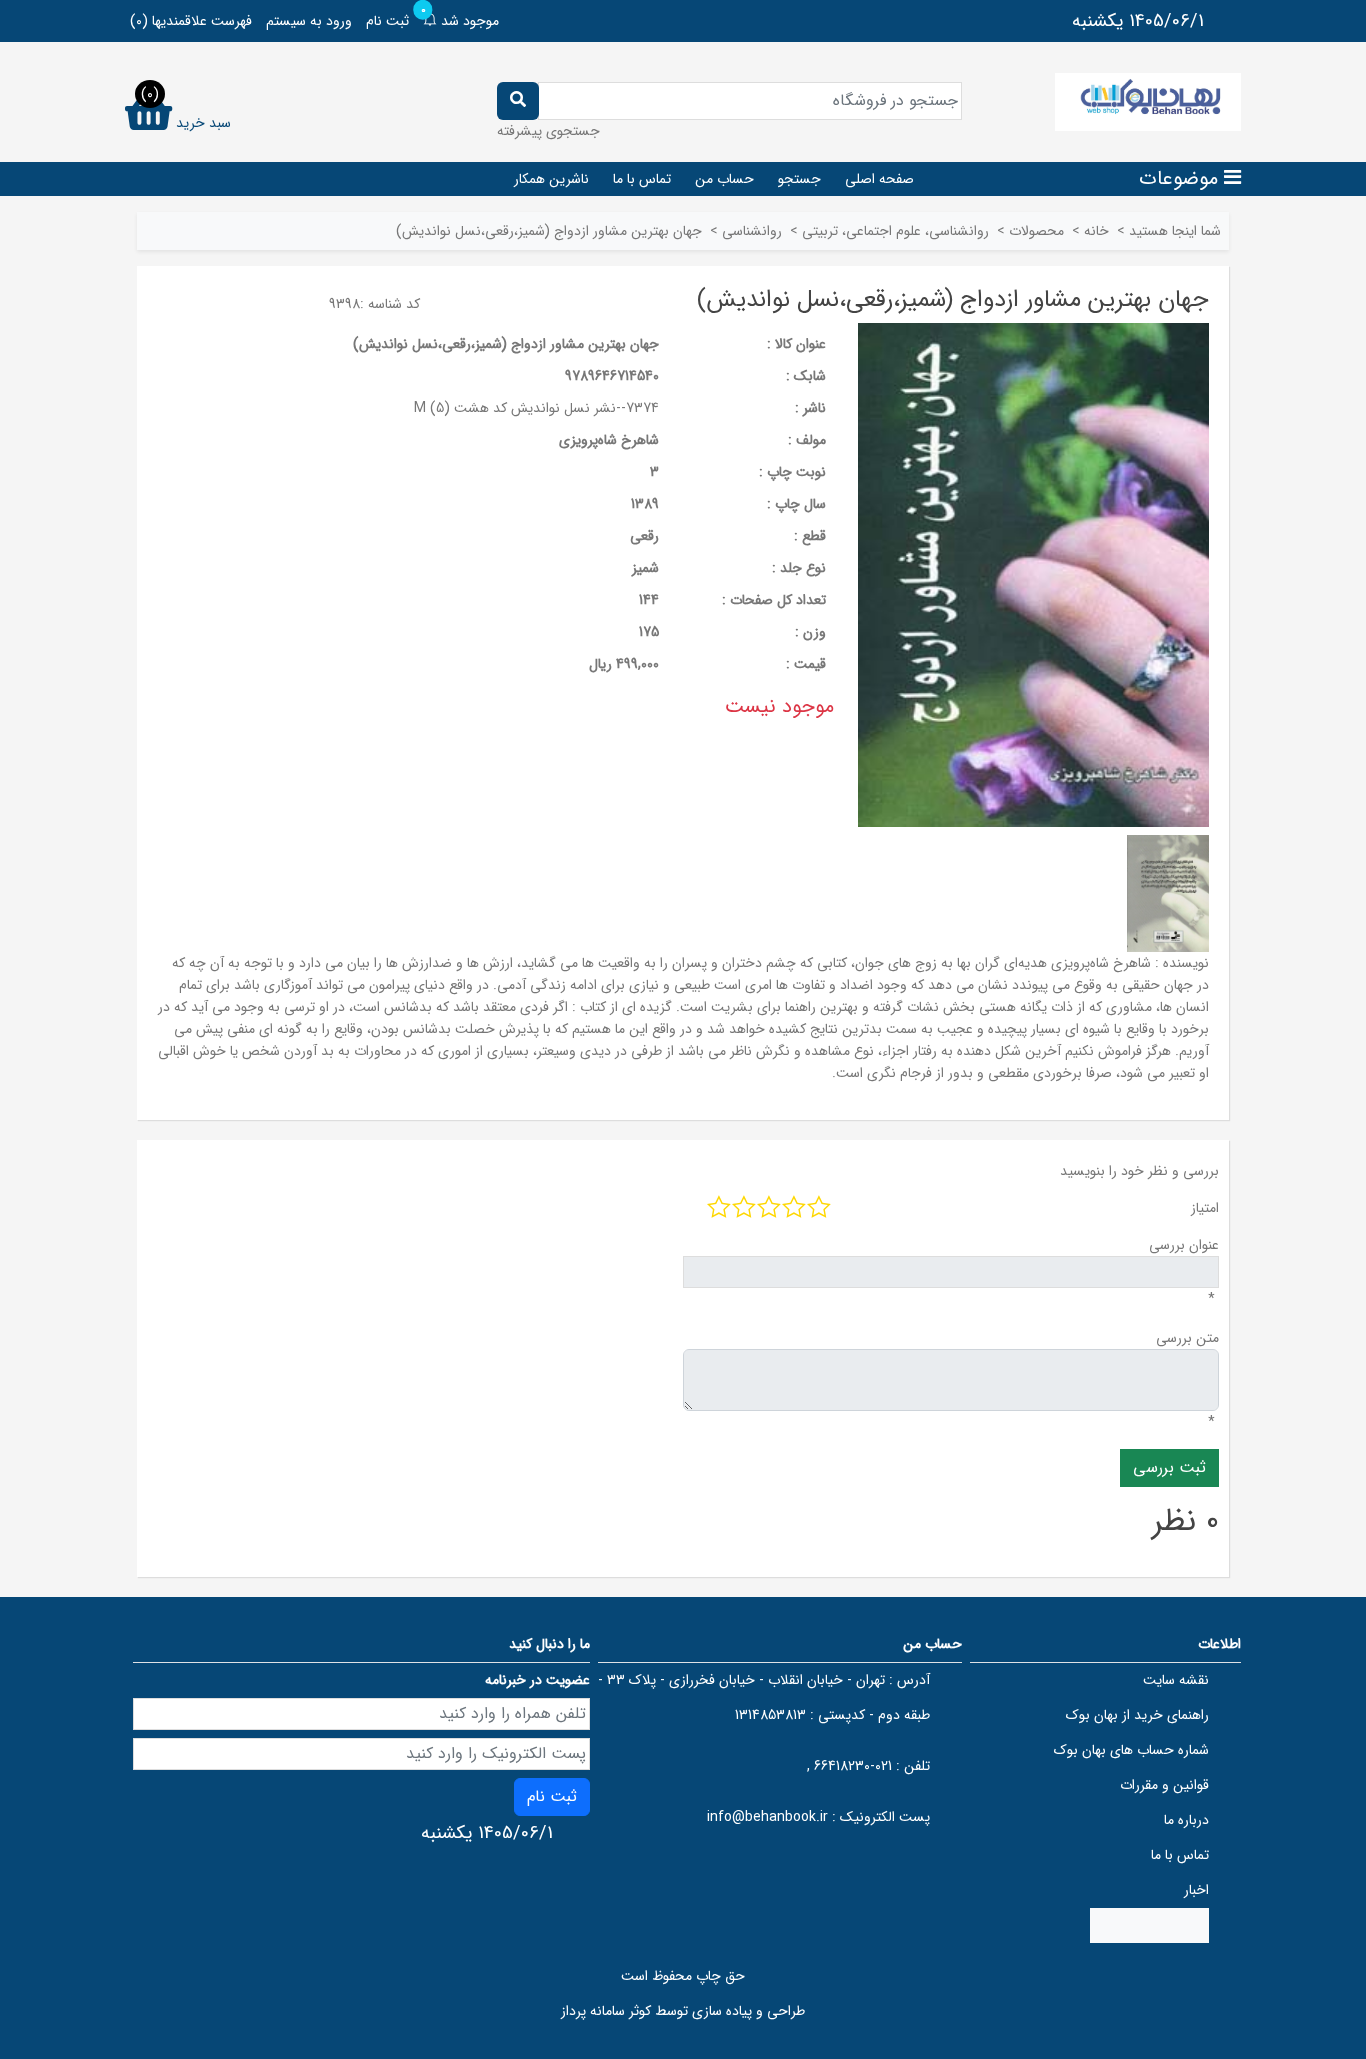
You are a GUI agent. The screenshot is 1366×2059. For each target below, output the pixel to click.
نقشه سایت (1176, 1680)
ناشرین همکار (551, 179)
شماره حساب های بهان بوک (1131, 1750)
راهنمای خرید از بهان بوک (1137, 1715)
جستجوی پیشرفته (548, 131)
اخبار (1196, 1890)
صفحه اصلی (879, 179)
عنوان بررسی (1184, 1245)
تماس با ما (642, 179)
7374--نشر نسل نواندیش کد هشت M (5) (536, 408)
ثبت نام (387, 21)
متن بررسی (1187, 1338)
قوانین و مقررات (1164, 1785)
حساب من (724, 179)
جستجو (799, 179)
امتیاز (1205, 1208)
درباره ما (1186, 1820)
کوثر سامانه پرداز (606, 2011)
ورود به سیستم (309, 21)
